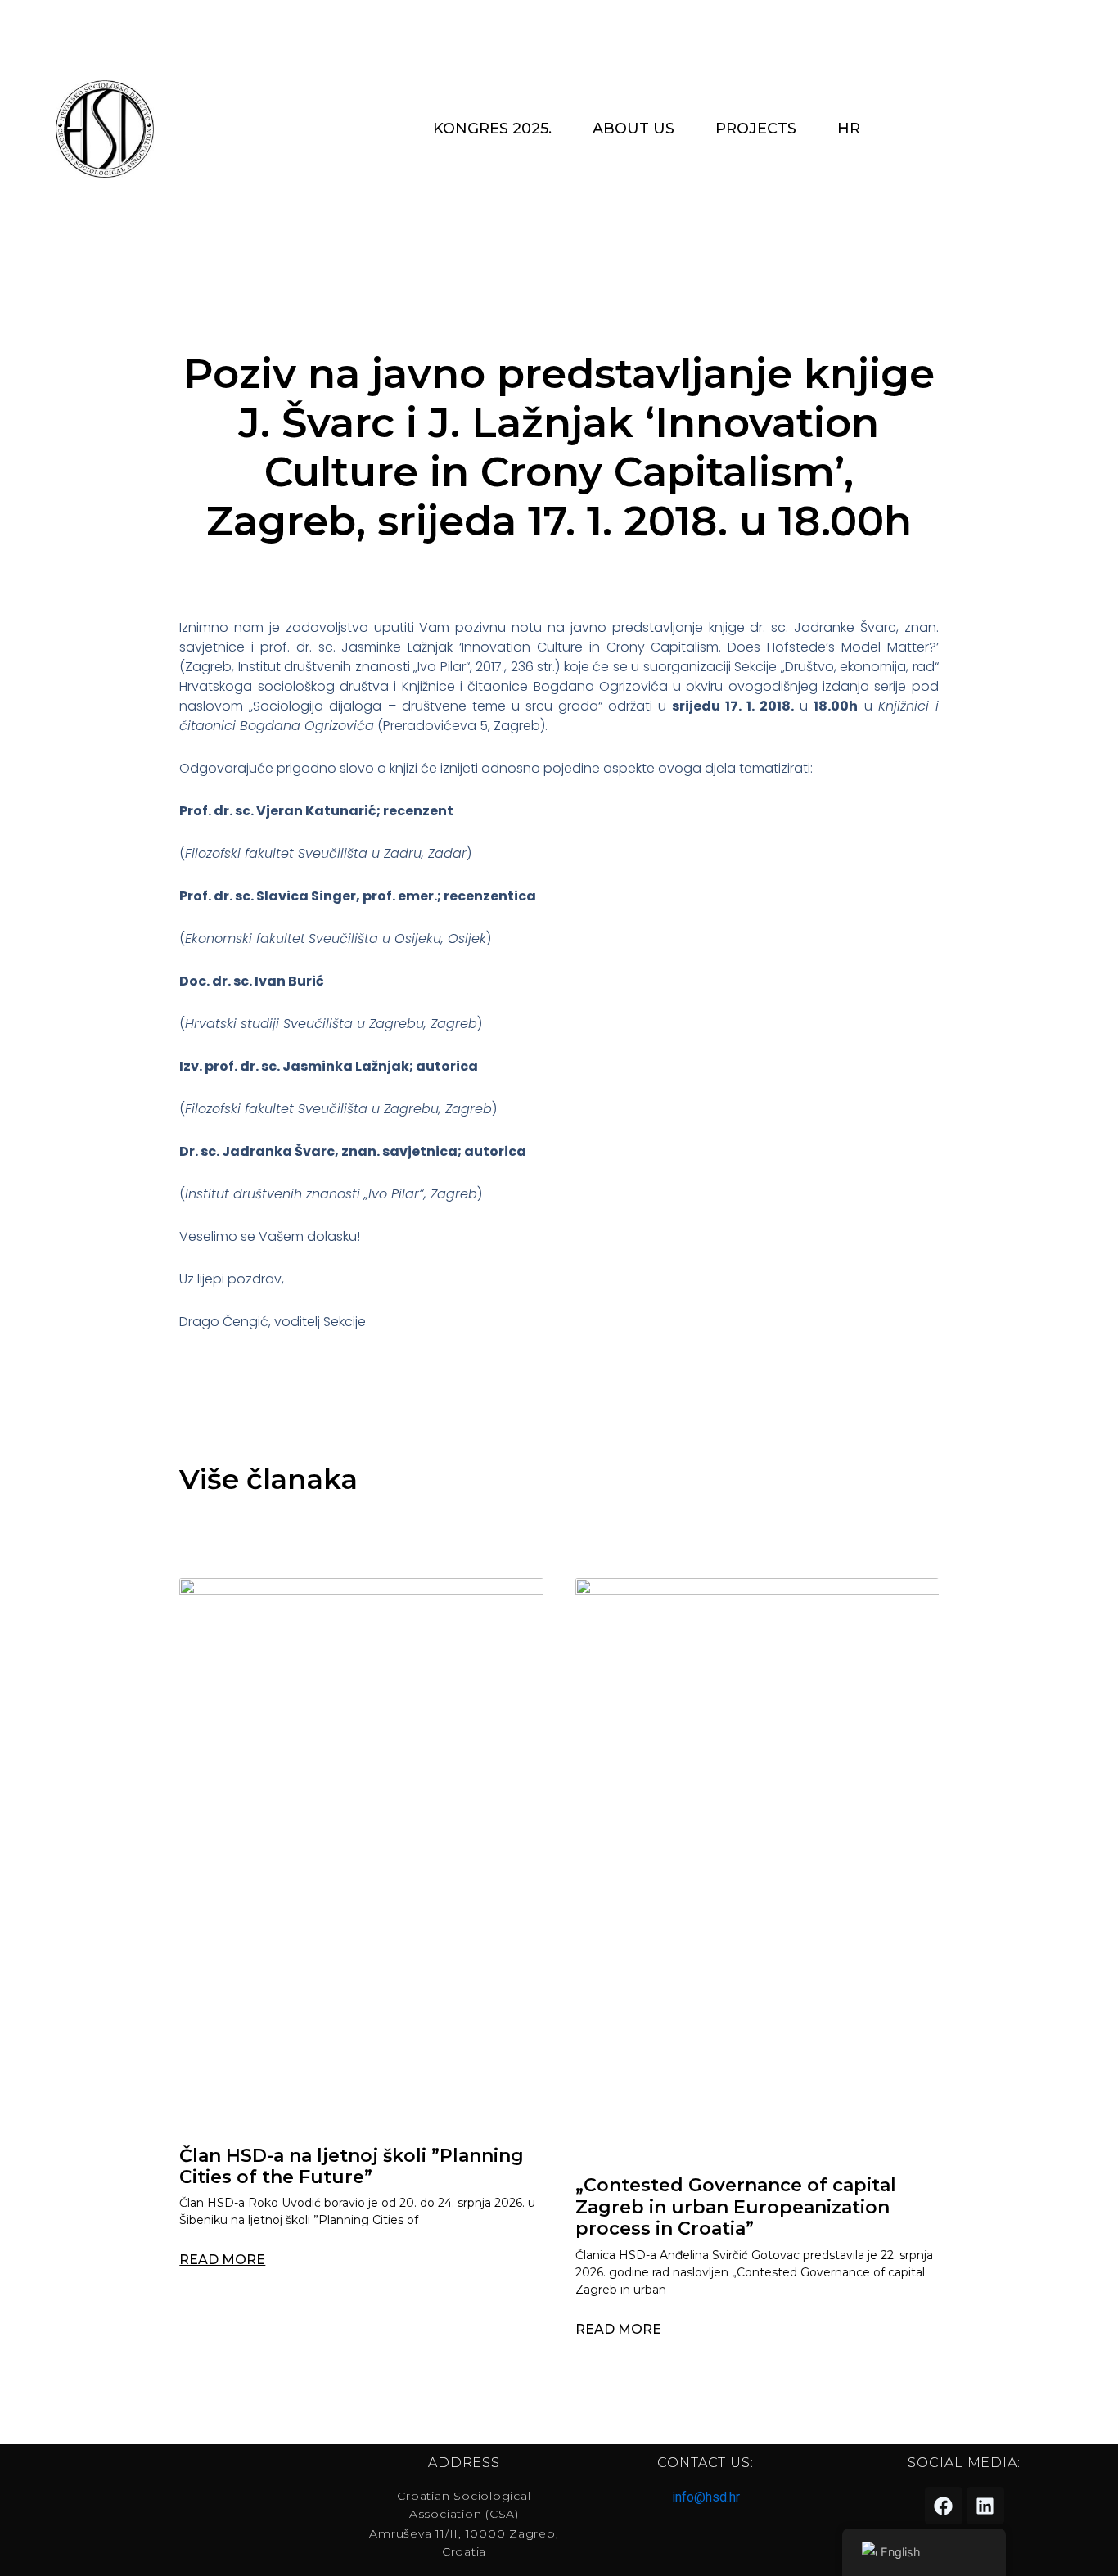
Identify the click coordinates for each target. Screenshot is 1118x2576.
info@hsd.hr (706, 2497)
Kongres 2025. (492, 129)
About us (633, 129)
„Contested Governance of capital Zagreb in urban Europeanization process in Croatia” (736, 2207)
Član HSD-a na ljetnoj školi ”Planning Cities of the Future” (352, 2166)
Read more (222, 2260)
